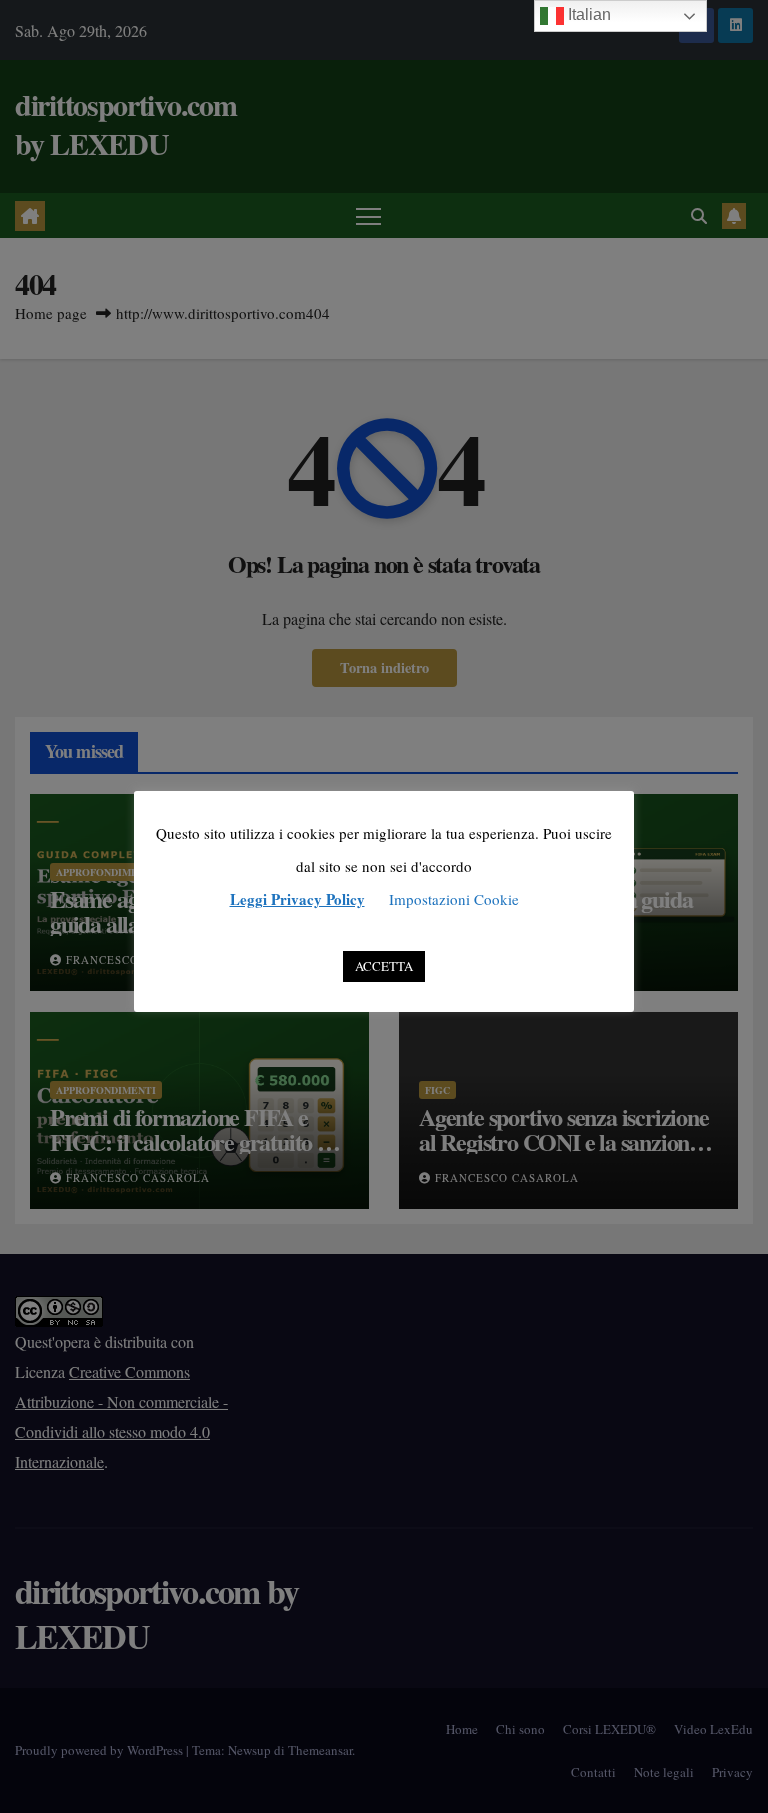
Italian (587, 14)
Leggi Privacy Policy (297, 899)
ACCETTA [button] (384, 966)
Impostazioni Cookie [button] (454, 899)
